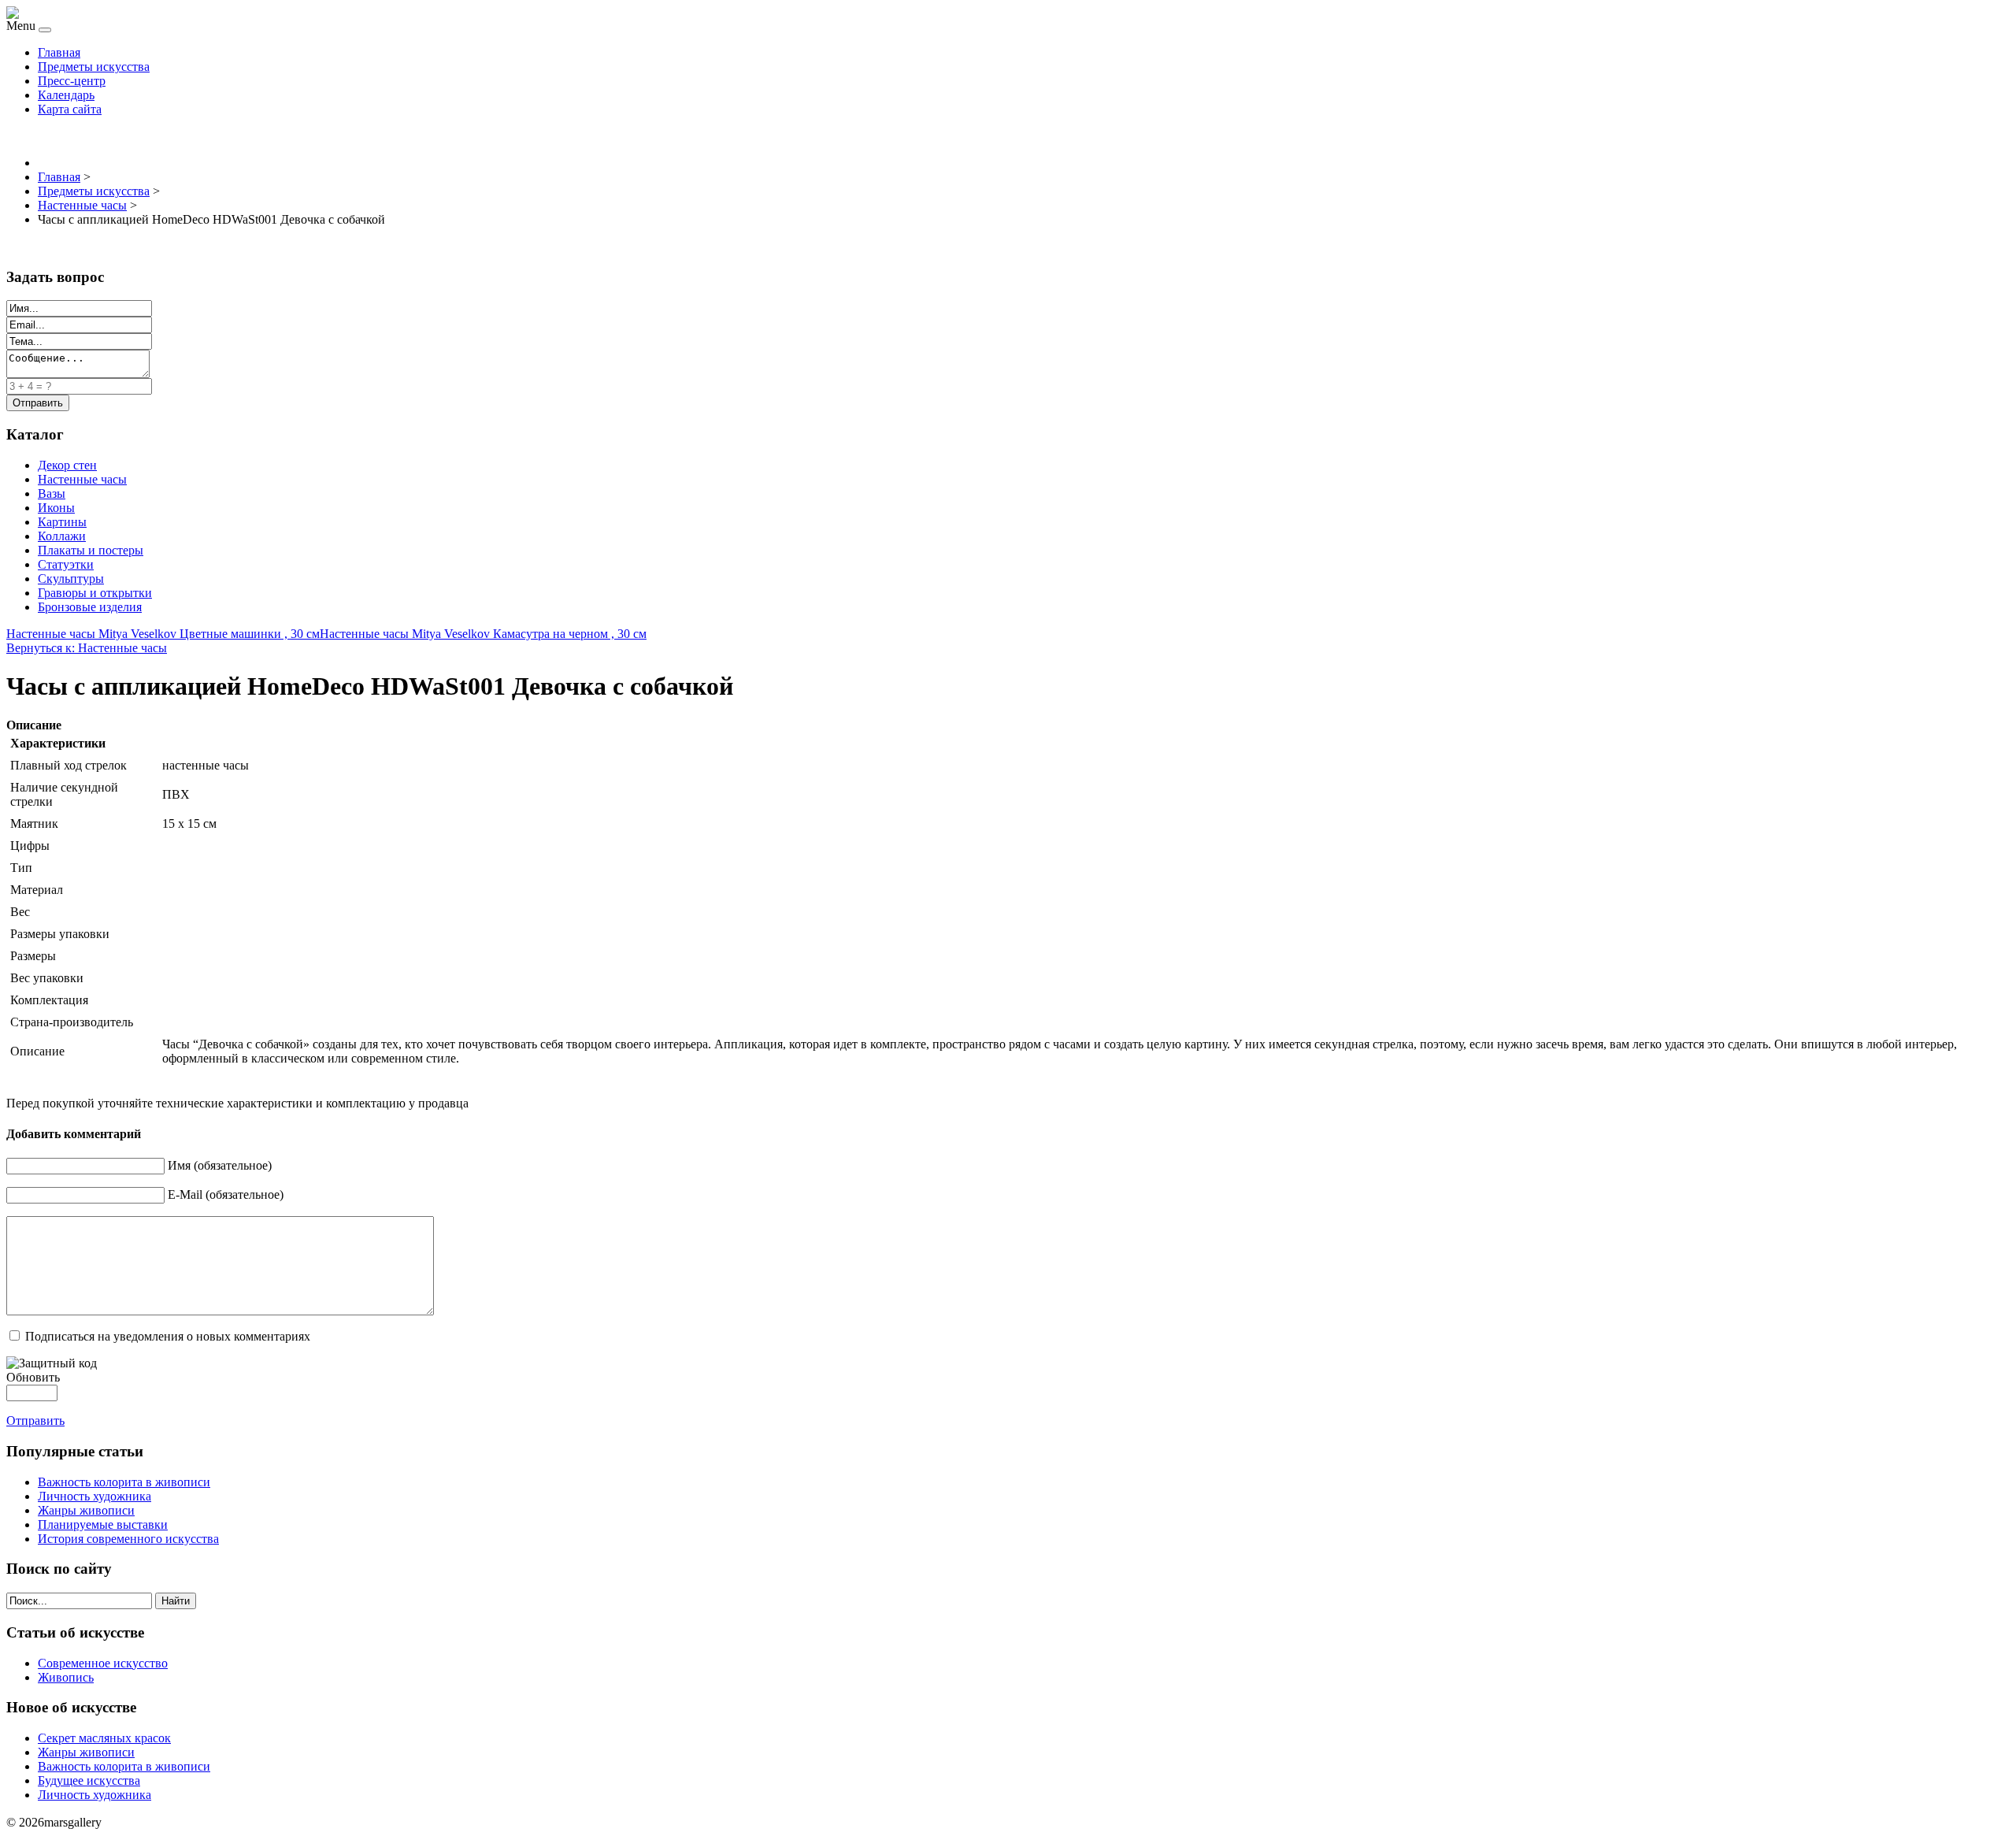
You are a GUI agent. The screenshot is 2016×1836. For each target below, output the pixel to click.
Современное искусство (103, 1663)
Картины (62, 522)
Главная (59, 52)
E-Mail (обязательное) (226, 1194)
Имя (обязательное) (220, 1165)
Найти (176, 1601)
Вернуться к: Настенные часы (87, 648)
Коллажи (62, 536)
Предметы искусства (94, 67)
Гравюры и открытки (95, 593)
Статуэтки (66, 564)
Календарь (66, 95)
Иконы (56, 508)
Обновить (33, 1377)
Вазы (52, 493)
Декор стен (67, 465)
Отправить (35, 1421)
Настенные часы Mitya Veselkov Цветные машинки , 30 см (163, 634)
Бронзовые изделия (90, 607)
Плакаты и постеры (91, 550)
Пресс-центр (72, 81)
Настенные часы (82, 479)
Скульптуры (71, 579)
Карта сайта (70, 109)
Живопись (66, 1677)
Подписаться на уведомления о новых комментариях (168, 1336)
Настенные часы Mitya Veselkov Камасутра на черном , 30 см (483, 634)
